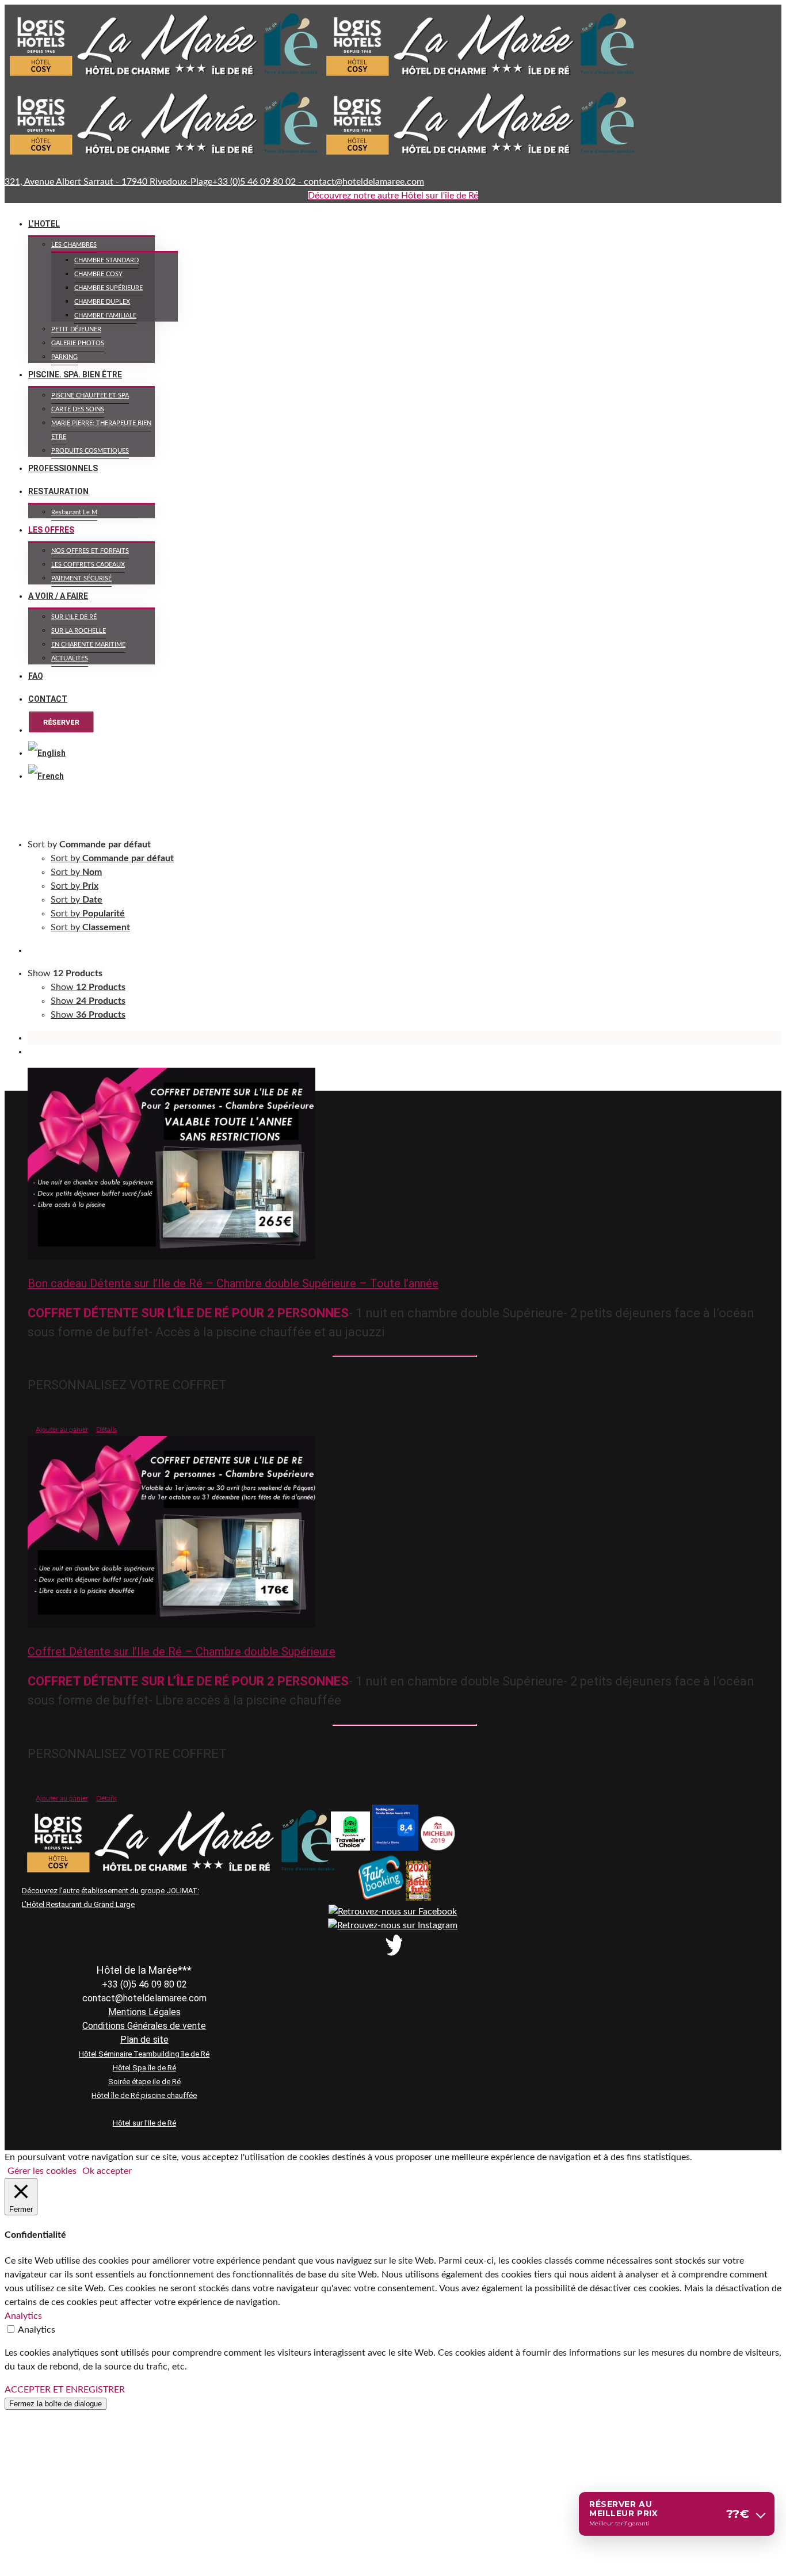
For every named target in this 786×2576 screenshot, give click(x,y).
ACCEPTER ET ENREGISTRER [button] (65, 2390)
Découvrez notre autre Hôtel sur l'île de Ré (393, 196)
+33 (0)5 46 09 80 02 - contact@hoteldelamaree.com (318, 182)
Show (88, 987)
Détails (106, 1430)
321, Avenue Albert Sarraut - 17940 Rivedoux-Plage (108, 182)
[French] (47, 776)
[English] (47, 753)
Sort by (112, 858)
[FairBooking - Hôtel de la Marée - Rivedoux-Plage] (380, 1898)
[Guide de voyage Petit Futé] (418, 1898)
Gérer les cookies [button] (42, 2171)
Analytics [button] (23, 2316)
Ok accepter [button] (107, 2171)
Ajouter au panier (62, 1430)
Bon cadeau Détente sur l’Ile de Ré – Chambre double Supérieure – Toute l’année (233, 1283)
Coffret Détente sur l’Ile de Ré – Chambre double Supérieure (182, 1652)
